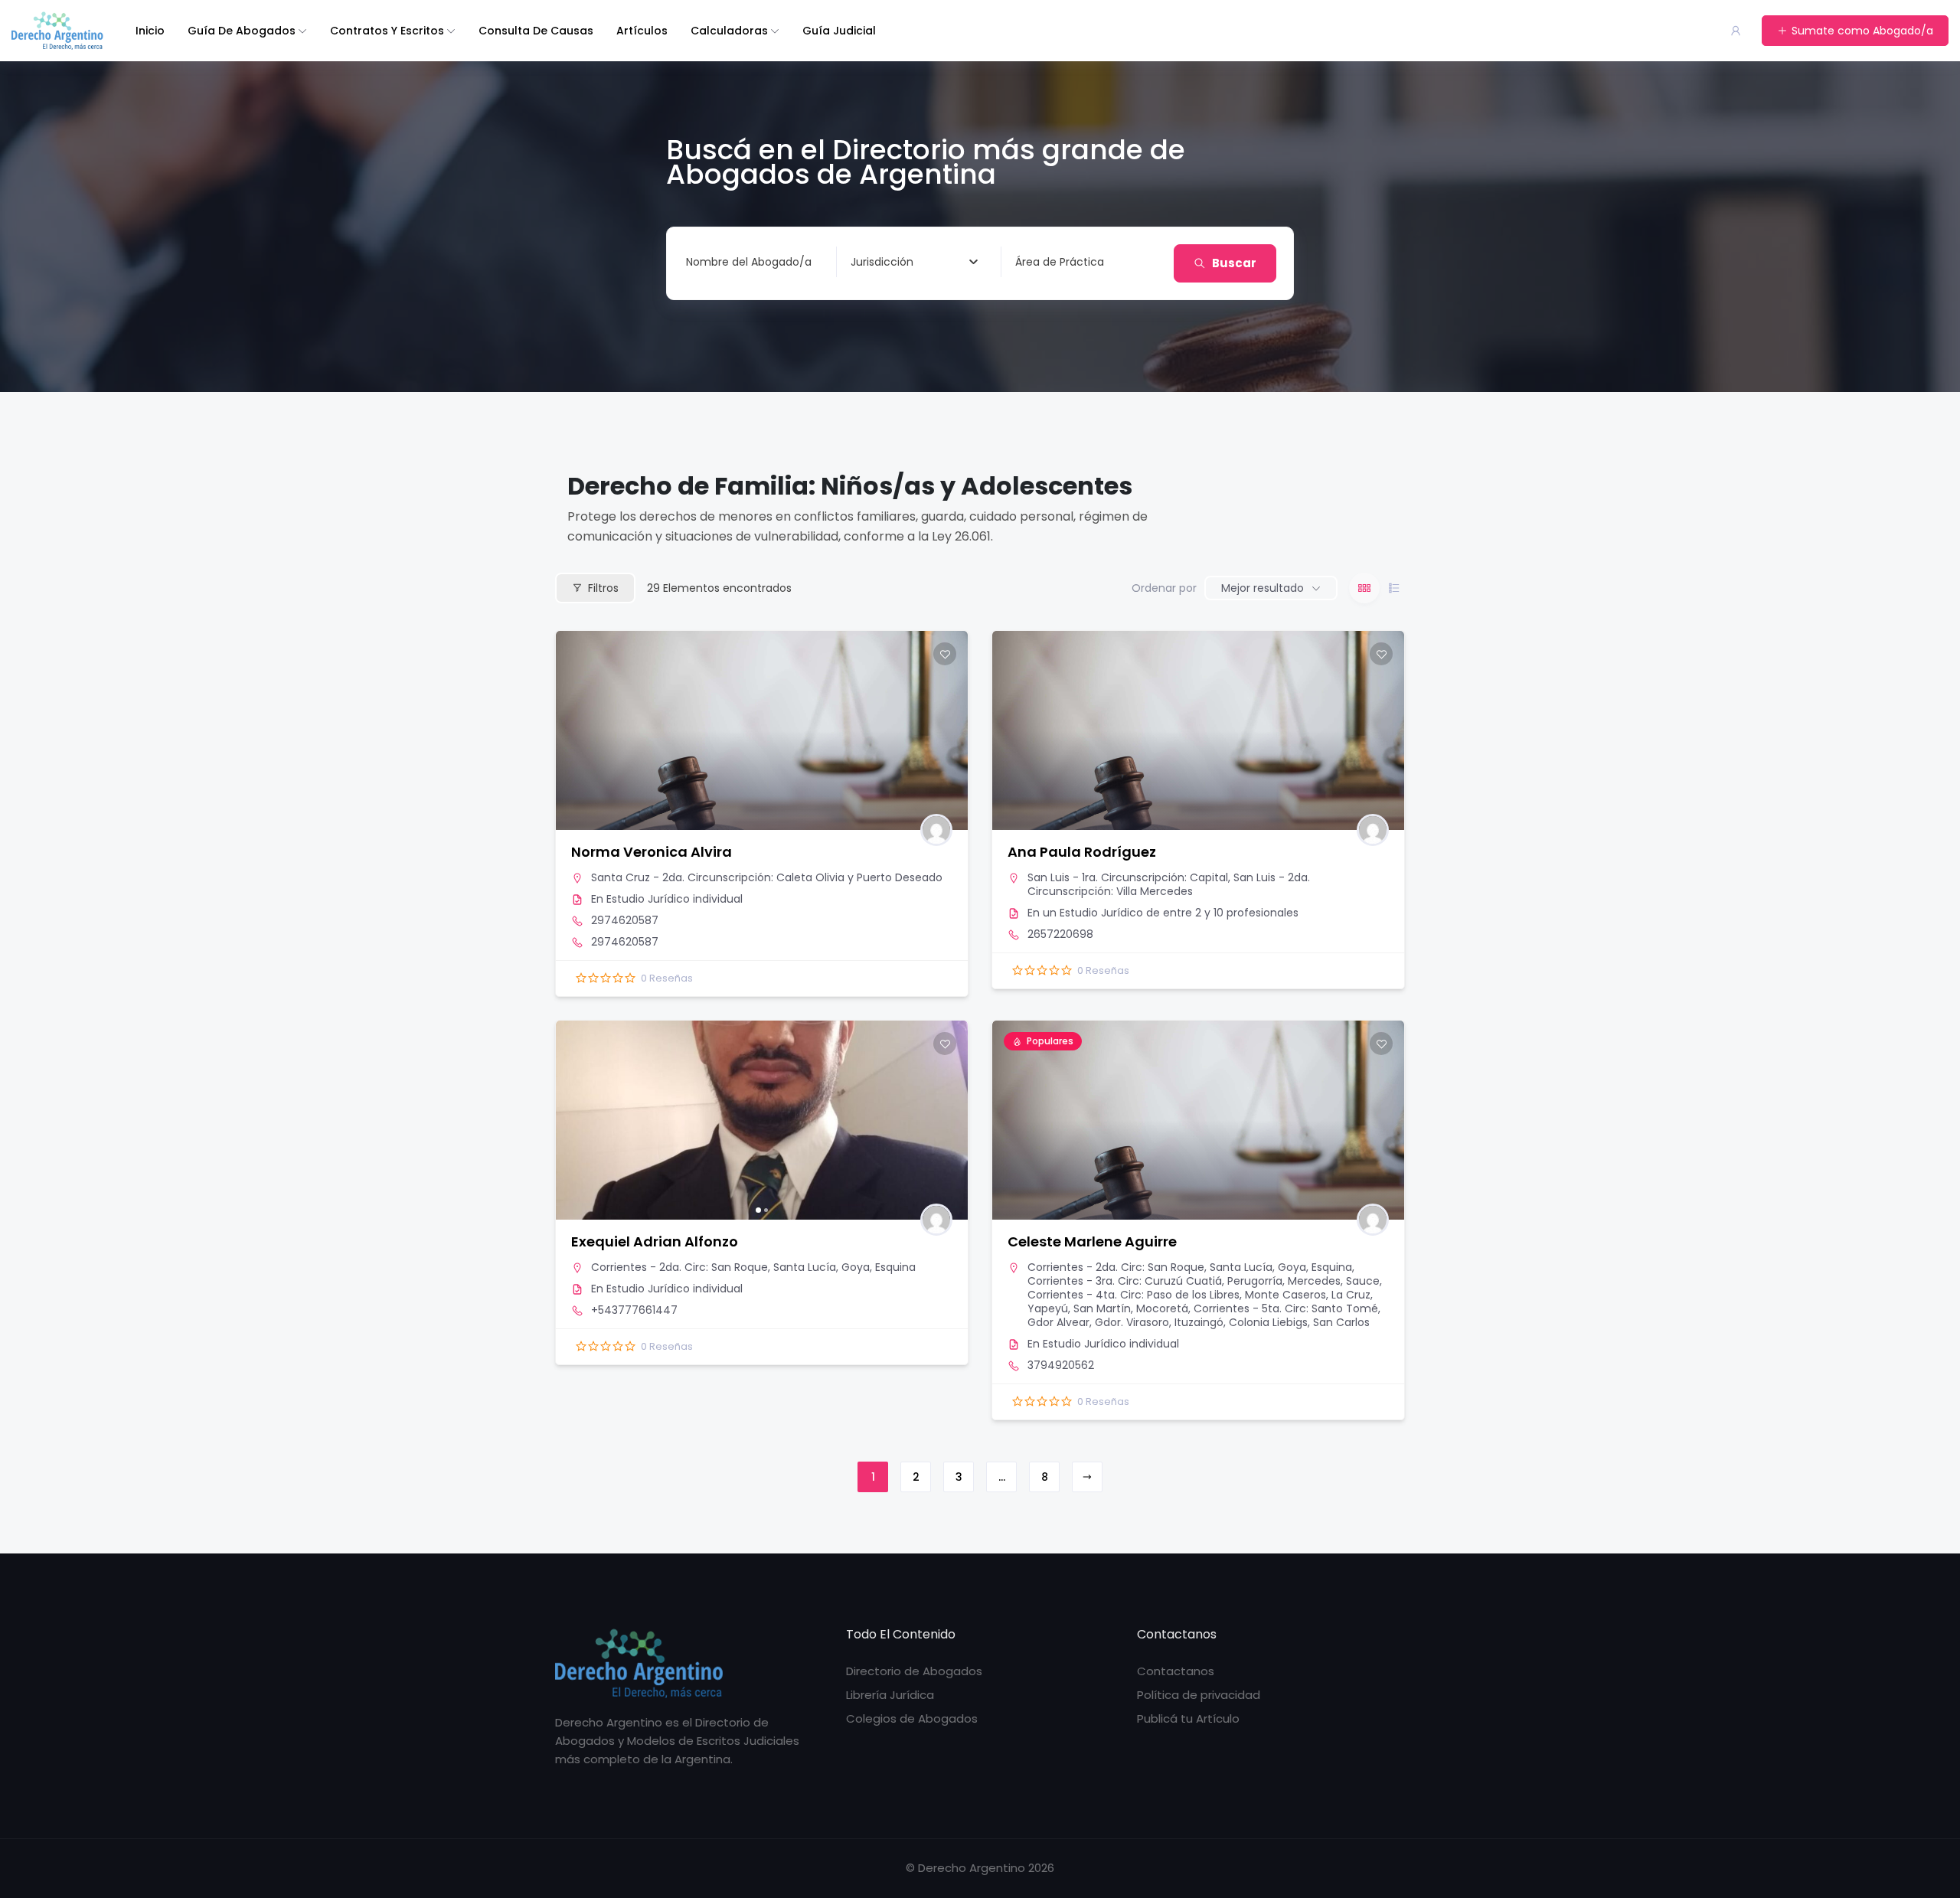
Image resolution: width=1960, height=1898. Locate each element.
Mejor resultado (1263, 588)
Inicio (150, 31)
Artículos (642, 31)
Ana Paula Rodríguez (1082, 852)
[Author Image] (936, 830)
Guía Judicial (839, 31)
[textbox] (882, 262)
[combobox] (914, 262)
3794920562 (1061, 1365)
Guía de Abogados (242, 31)
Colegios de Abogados (912, 1718)
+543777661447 (634, 1310)
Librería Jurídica (890, 1695)
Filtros (603, 588)
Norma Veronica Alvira (652, 852)
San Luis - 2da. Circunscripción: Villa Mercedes (1169, 884)
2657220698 (1060, 934)
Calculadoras (729, 31)
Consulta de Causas (536, 31)
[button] (575, 1120)
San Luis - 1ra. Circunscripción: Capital (1128, 877)
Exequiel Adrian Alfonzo (655, 1241)
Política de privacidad (1199, 1695)
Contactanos (1176, 1671)
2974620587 (625, 920)
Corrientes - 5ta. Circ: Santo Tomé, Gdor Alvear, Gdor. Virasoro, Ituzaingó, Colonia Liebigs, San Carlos (1204, 1315)
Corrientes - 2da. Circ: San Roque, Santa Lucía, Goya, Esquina (753, 1267)
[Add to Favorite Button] (945, 654)
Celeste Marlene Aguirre (1092, 1241)
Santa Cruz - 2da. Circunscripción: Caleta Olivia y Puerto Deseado (767, 877)
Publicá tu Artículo (1188, 1718)
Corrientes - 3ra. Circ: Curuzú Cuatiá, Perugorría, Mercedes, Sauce (1204, 1281)
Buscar (1234, 263)
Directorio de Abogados (914, 1671)
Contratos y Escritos (387, 31)
